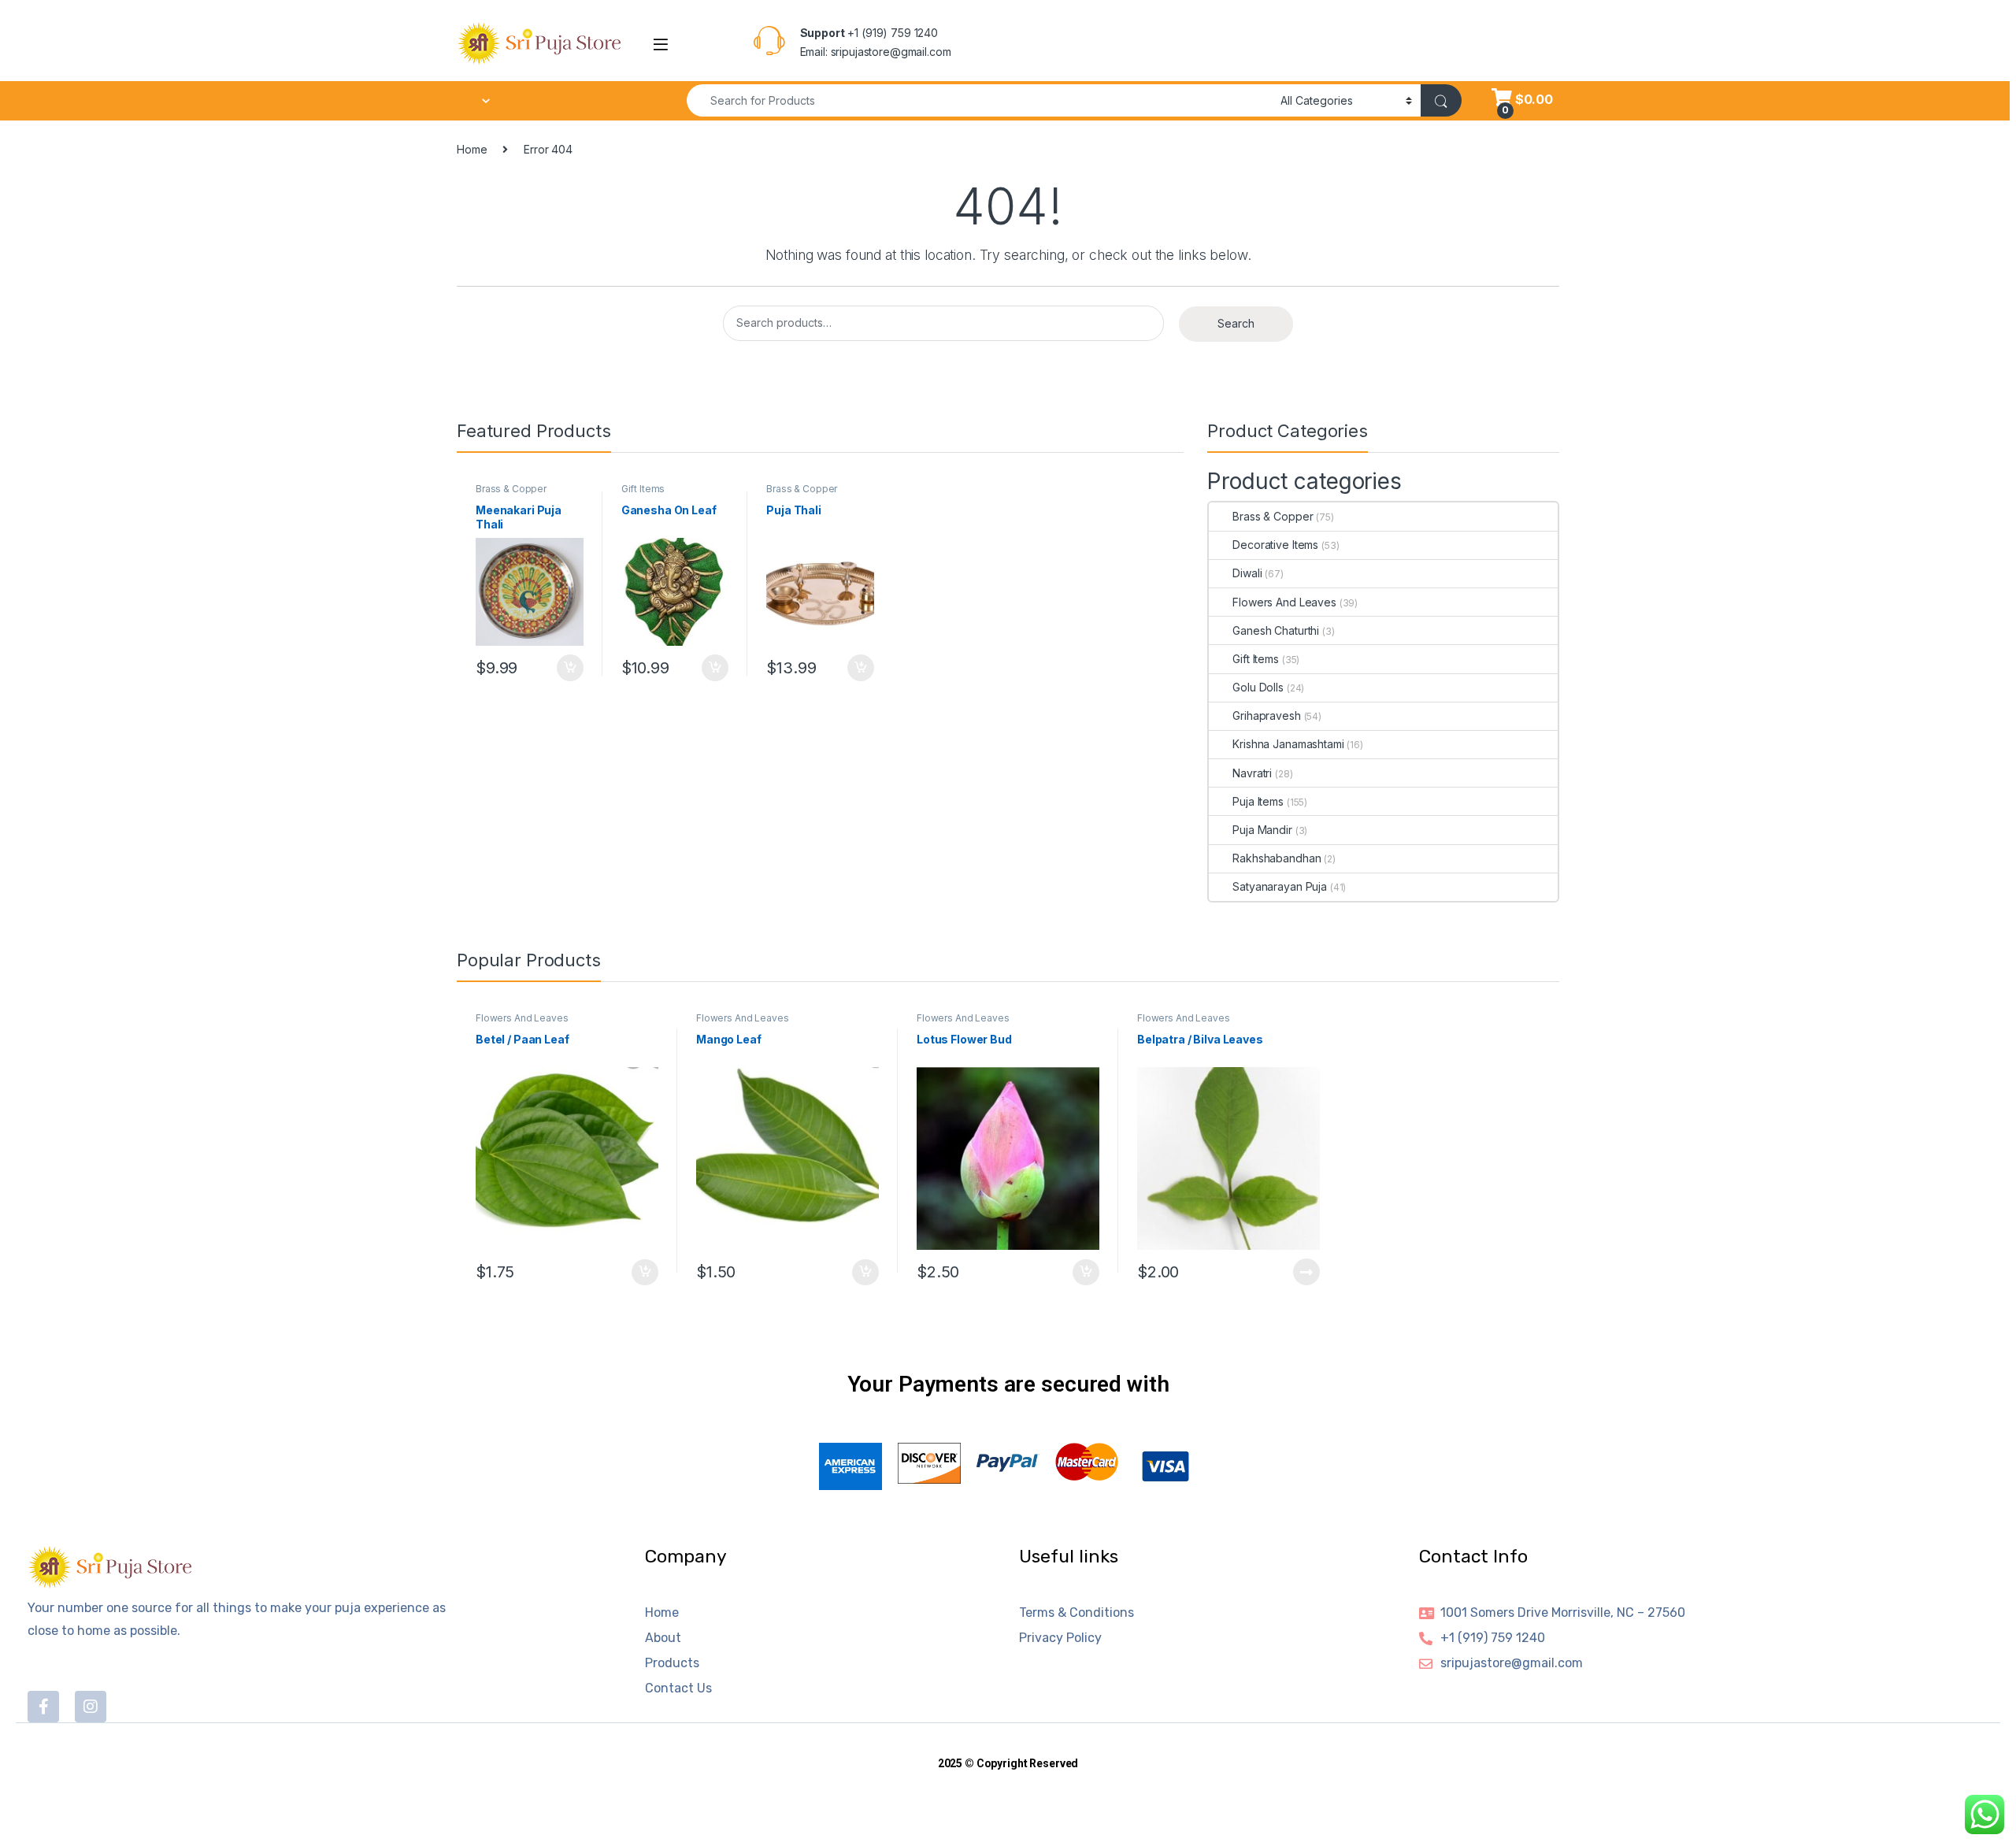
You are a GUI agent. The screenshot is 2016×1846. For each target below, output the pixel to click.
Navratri (1252, 773)
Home (472, 149)
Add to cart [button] (570, 668)
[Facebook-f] (43, 1707)
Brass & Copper (511, 489)
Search (1236, 323)
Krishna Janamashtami (1288, 744)
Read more (1306, 1272)
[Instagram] (91, 1707)
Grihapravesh (1266, 715)
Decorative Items (1275, 545)
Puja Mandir (1262, 830)
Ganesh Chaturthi (1276, 630)
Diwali (1247, 573)
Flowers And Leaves (1284, 602)
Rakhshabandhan (1277, 858)
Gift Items (643, 489)
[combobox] (979, 100)
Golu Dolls (1258, 687)
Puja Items (1258, 801)
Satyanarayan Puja (1280, 886)
